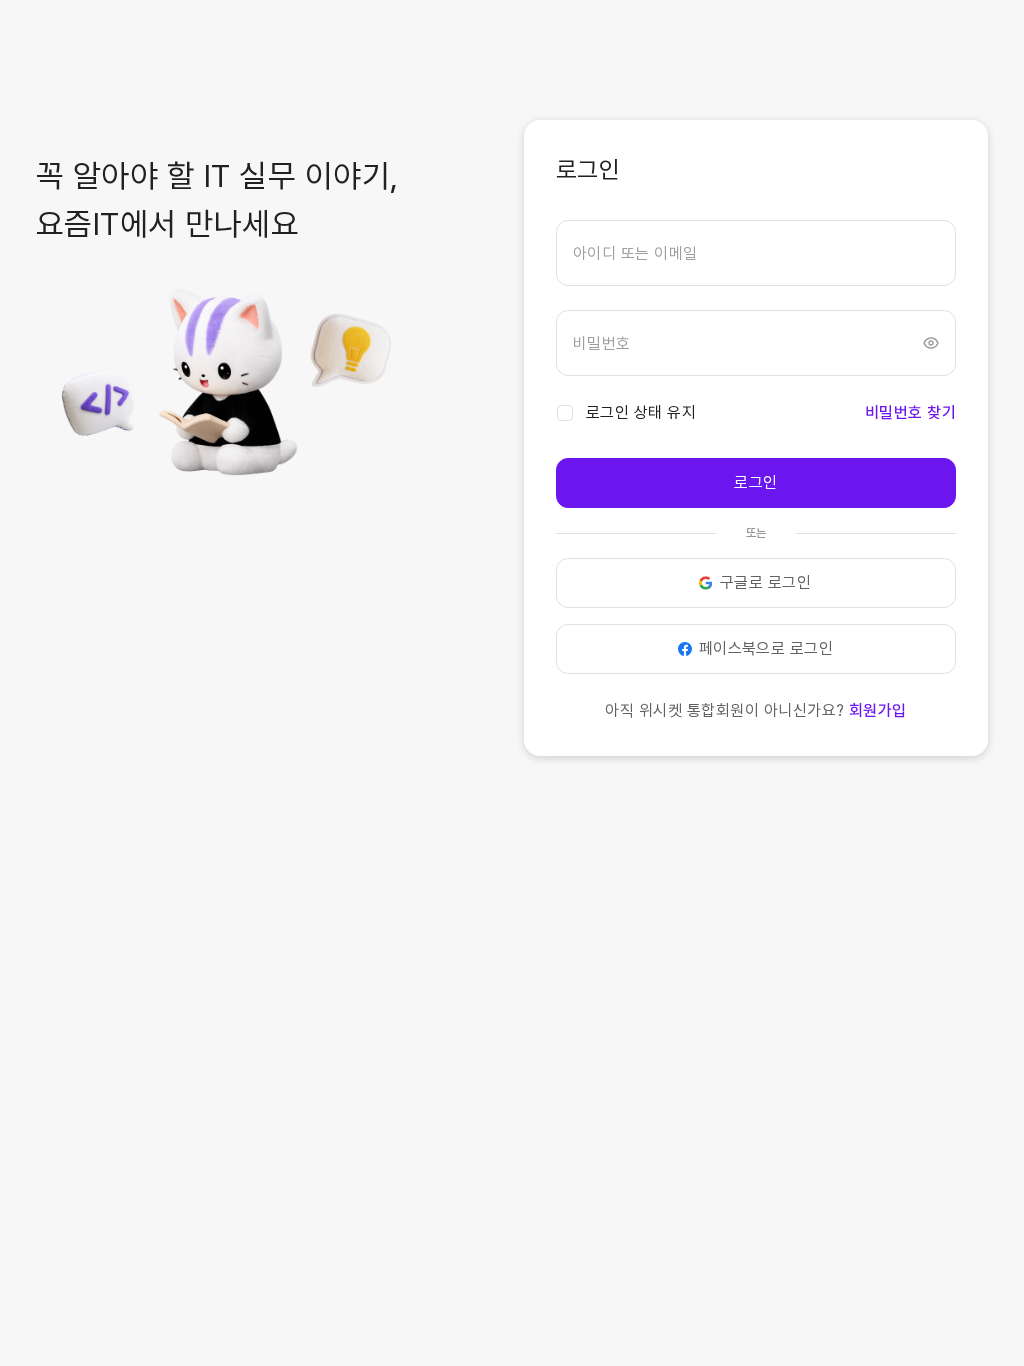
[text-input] (756, 253)
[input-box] (756, 253)
